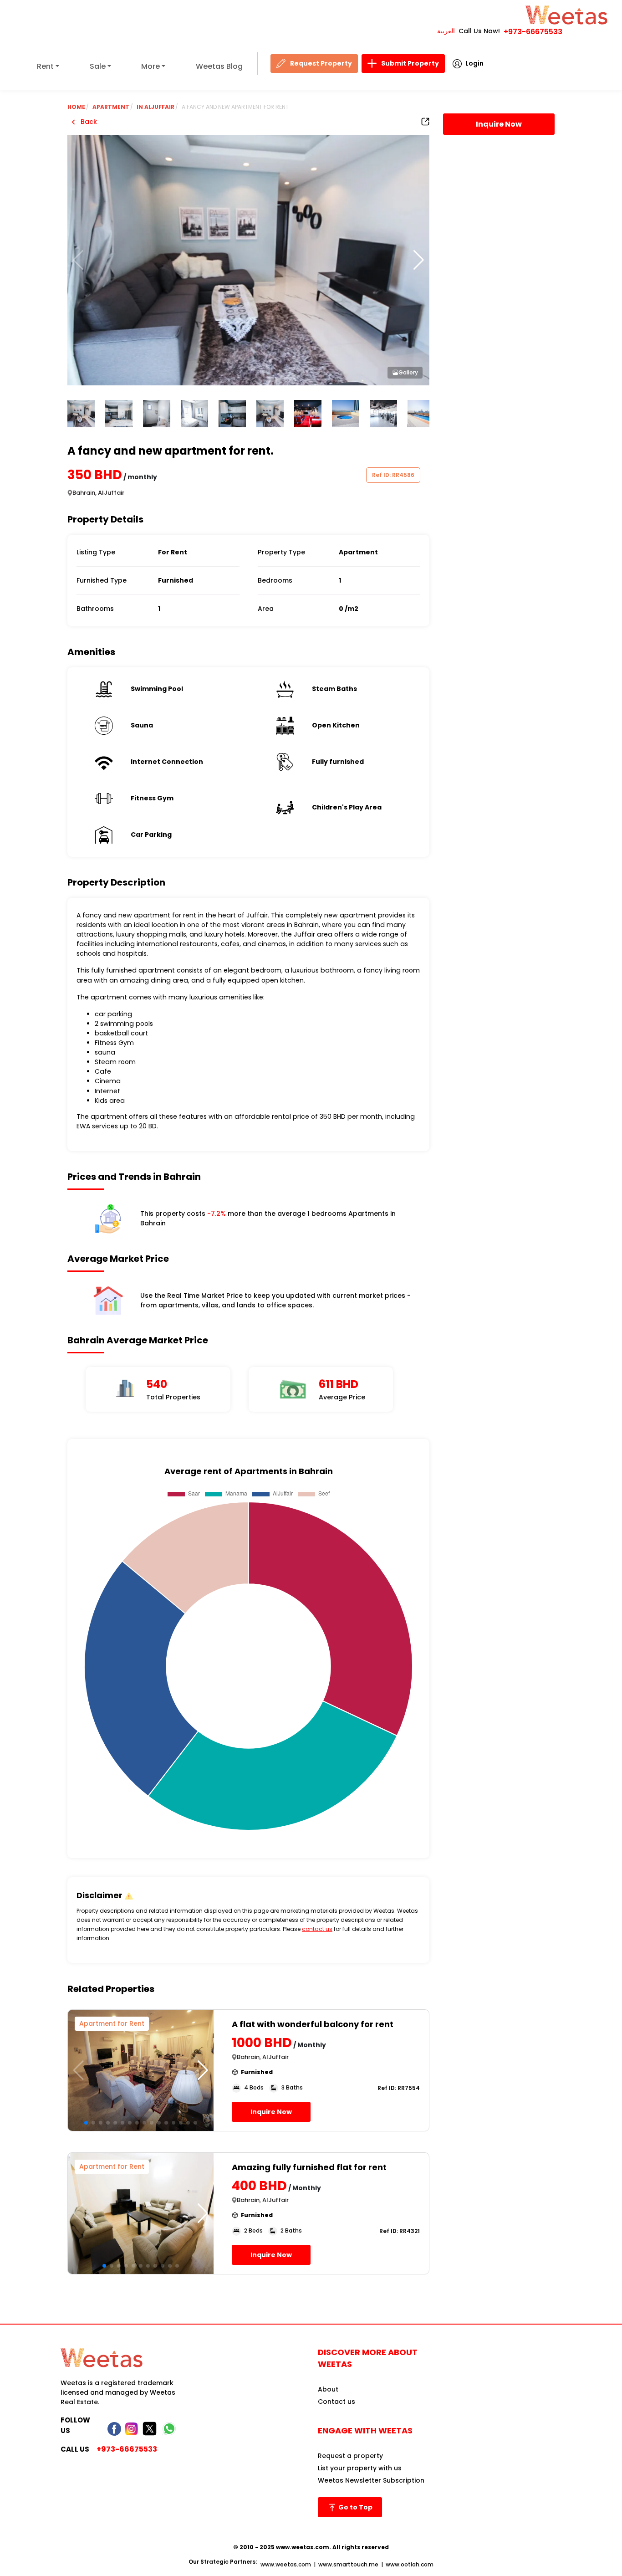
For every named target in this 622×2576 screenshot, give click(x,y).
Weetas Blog (219, 66)
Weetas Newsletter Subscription (371, 2480)
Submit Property (410, 63)
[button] (419, 260)
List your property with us (360, 2468)
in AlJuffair (155, 107)
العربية (446, 31)
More (150, 66)
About (328, 2389)
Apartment (111, 107)
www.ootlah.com (410, 2564)
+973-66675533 (533, 32)
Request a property (350, 2456)
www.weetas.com (286, 2564)
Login (474, 63)
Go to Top (355, 2507)
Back (88, 122)
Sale (98, 66)
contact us (317, 1929)
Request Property (321, 63)
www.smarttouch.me (348, 2564)
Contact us (336, 2402)
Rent (45, 66)
